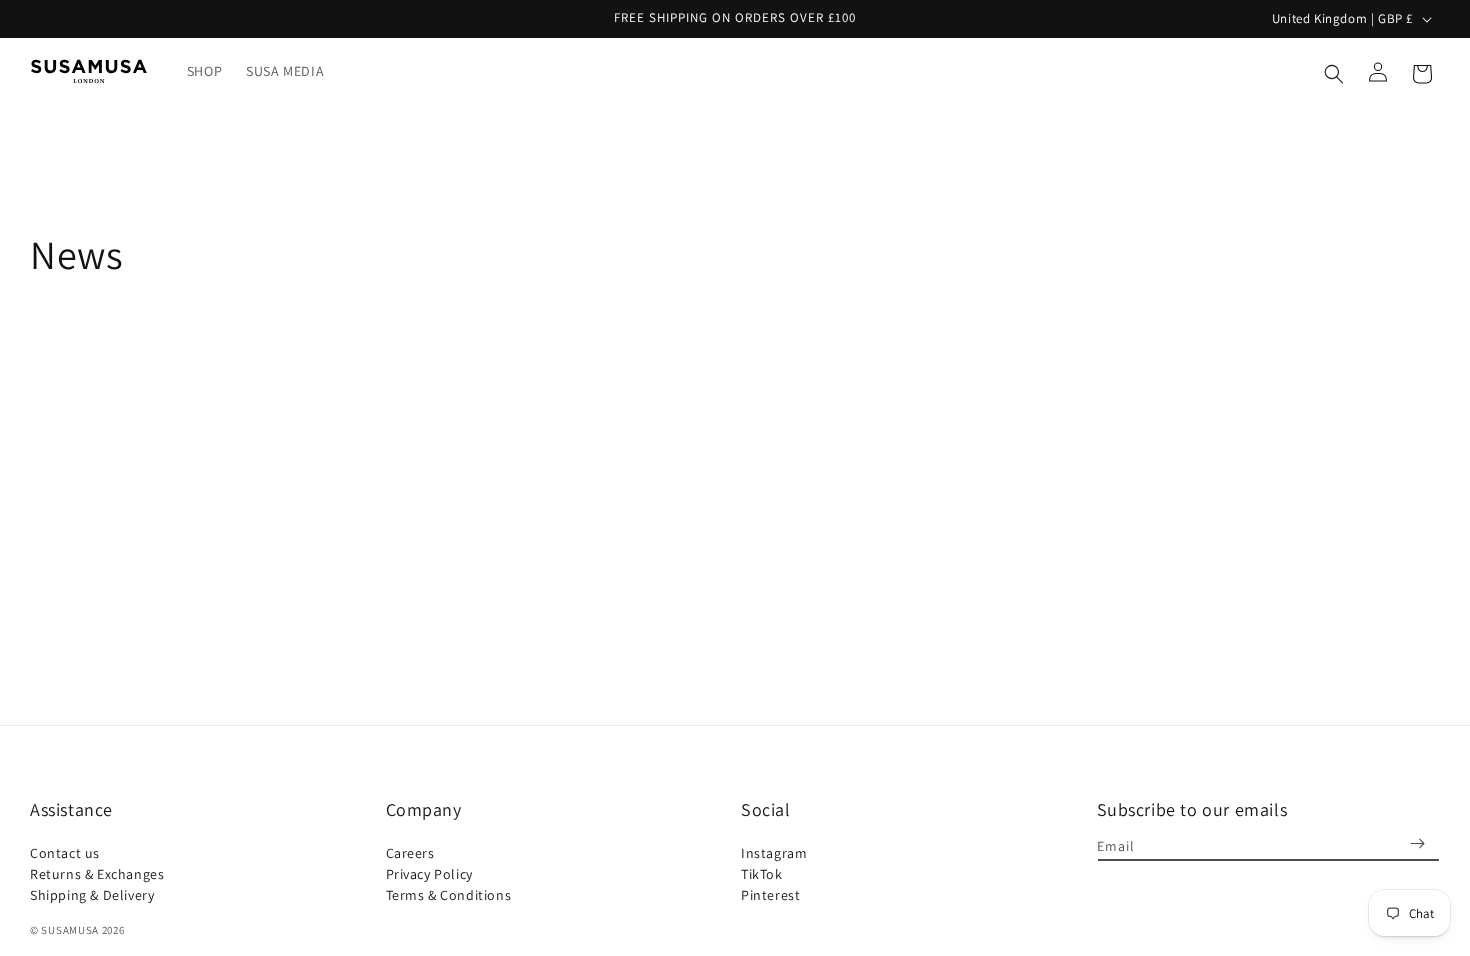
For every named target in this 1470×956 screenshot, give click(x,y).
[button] (1334, 71)
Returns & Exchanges (97, 874)
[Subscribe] (1417, 843)
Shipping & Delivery (92, 895)
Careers (410, 855)
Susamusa (70, 930)
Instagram (774, 855)
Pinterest (770, 895)
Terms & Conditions (449, 895)
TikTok (762, 874)
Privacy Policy (429, 874)
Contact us (65, 855)
